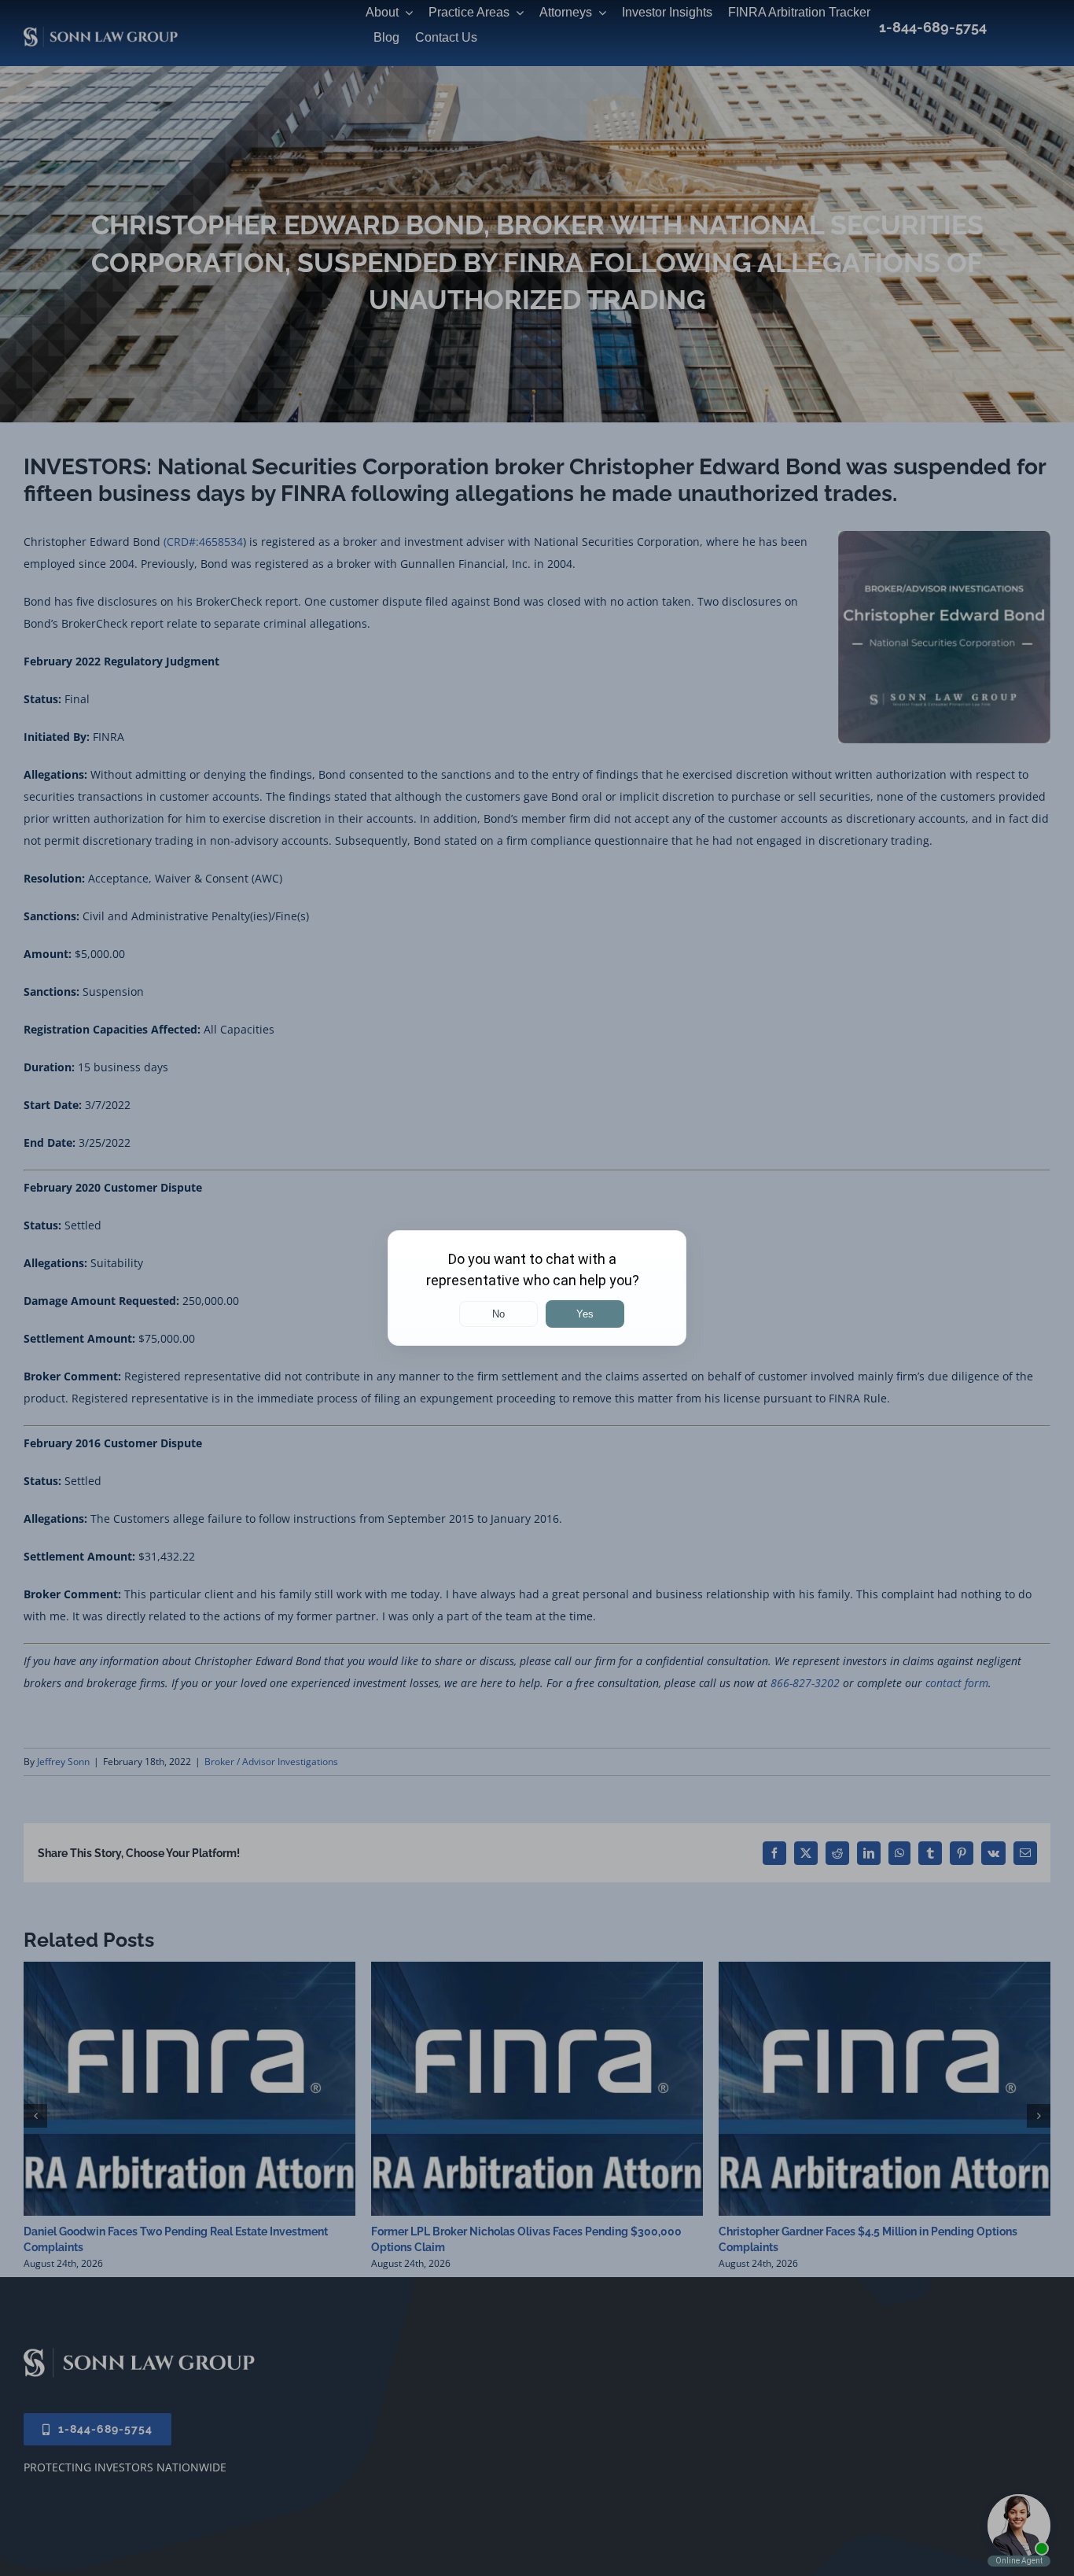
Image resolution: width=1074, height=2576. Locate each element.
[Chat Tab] (537, 1288)
